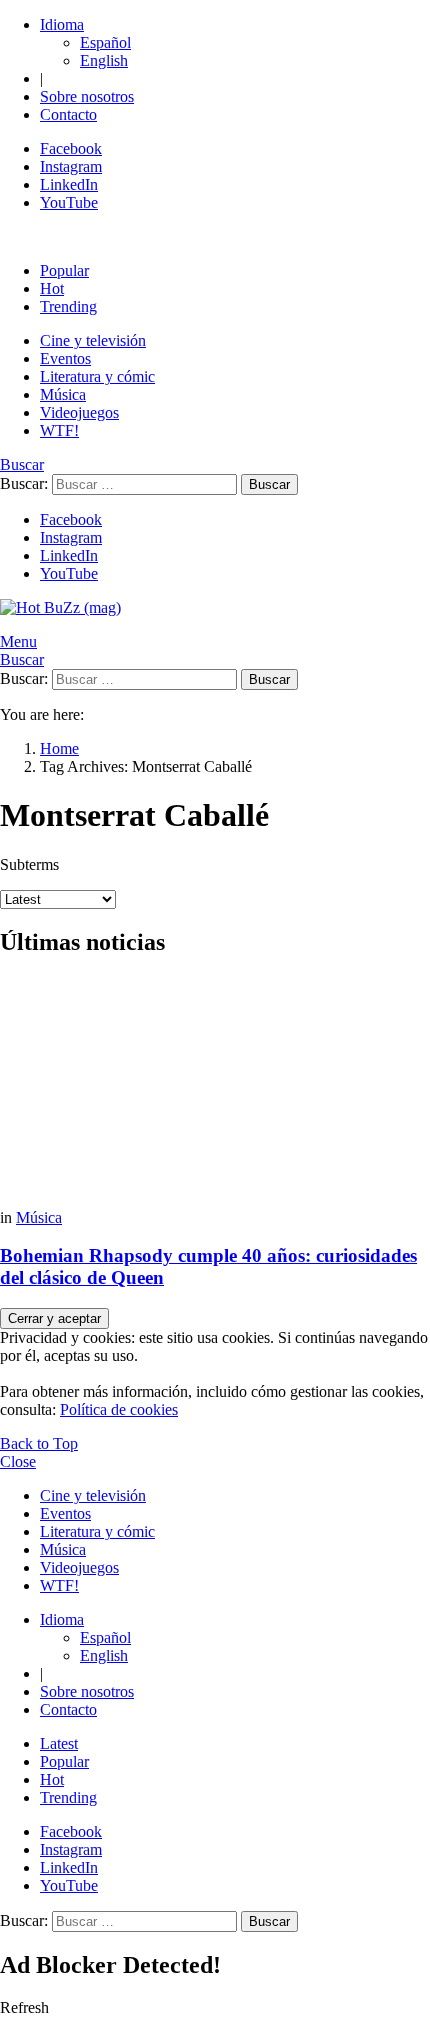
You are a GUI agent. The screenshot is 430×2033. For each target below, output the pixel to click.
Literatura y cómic (97, 376)
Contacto (68, 114)
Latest (59, 1743)
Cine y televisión (93, 340)
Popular (64, 270)
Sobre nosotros (87, 96)
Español (105, 42)
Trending (68, 306)
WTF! (59, 430)
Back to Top (39, 1443)
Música (63, 394)
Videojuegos (79, 412)
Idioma (62, 24)
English (104, 60)
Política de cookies (119, 1409)
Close (18, 1461)
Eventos (65, 358)
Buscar (269, 484)
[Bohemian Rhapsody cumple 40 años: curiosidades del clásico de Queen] (215, 1092)
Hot (52, 288)
